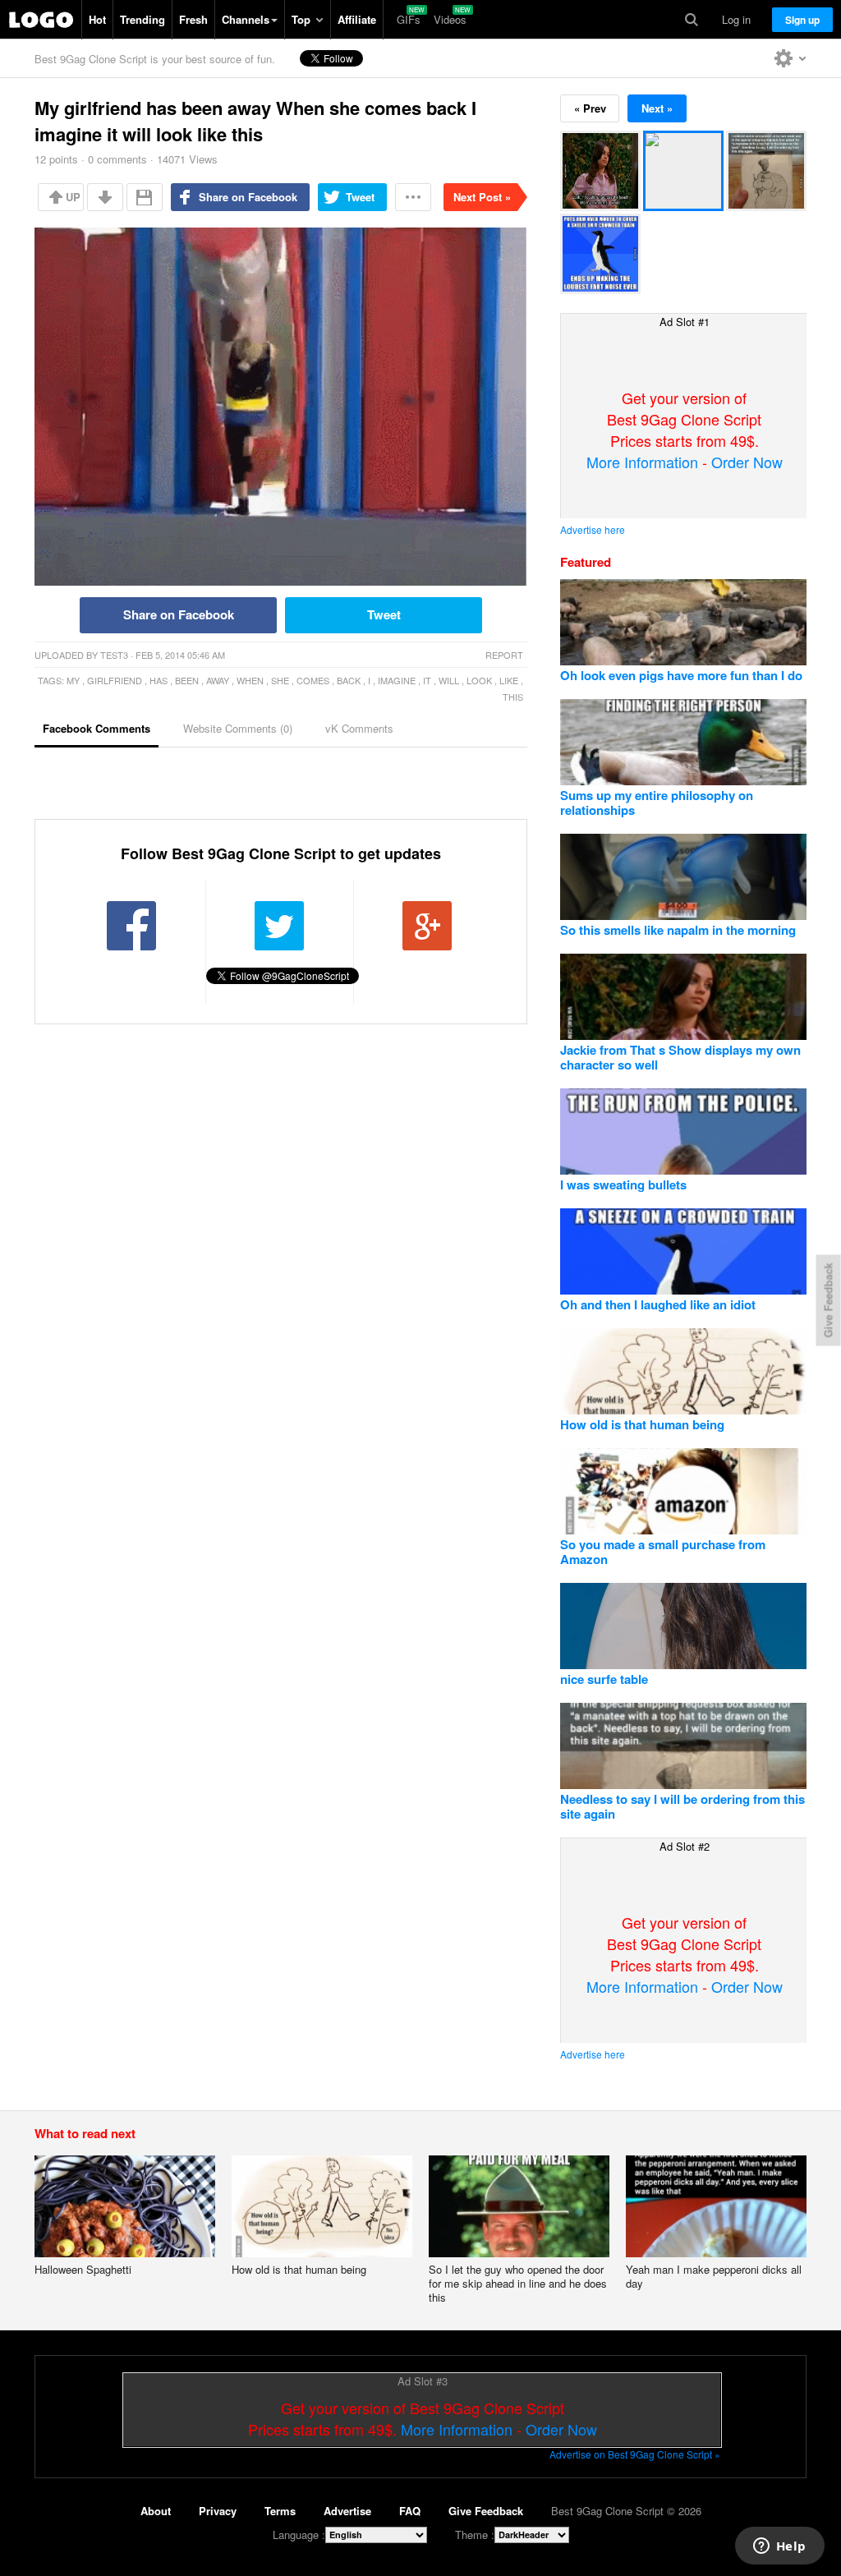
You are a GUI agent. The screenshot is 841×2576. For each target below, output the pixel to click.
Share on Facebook (248, 197)
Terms (280, 2511)
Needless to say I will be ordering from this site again (682, 1806)
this (513, 697)
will (449, 680)
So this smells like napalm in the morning (678, 930)
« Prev (590, 108)
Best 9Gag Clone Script (41, 20)
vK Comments (359, 728)
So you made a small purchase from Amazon (663, 1552)
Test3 (114, 655)
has (159, 680)
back (349, 680)
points (56, 159)
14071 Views (187, 159)
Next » (657, 108)
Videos (450, 19)
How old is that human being (642, 1424)
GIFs (409, 19)
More (413, 197)
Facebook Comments (97, 728)
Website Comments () (238, 728)
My (73, 680)
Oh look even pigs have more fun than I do (681, 675)
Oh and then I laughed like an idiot (658, 1304)
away (218, 680)
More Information (642, 462)
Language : (299, 2535)
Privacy (218, 2511)
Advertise (347, 2511)
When (250, 680)
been (187, 680)
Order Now (747, 462)
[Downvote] (105, 197)
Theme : (475, 2535)
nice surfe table (604, 1679)
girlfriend (115, 680)
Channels (246, 19)
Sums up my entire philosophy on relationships (657, 803)
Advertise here (593, 529)
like (509, 680)
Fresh (193, 19)
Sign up (802, 20)
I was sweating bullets (623, 1184)
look (479, 680)
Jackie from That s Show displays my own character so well (680, 1057)
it (427, 680)
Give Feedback (486, 2511)
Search (692, 20)
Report (504, 655)
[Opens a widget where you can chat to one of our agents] (779, 2547)
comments (117, 159)
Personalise (790, 58)
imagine (397, 680)
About (156, 2511)
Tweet (360, 197)
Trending (142, 19)
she (280, 680)
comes (313, 680)
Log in (736, 19)
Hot (97, 19)
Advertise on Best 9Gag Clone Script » (635, 2454)
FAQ (410, 2511)
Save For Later (145, 197)
